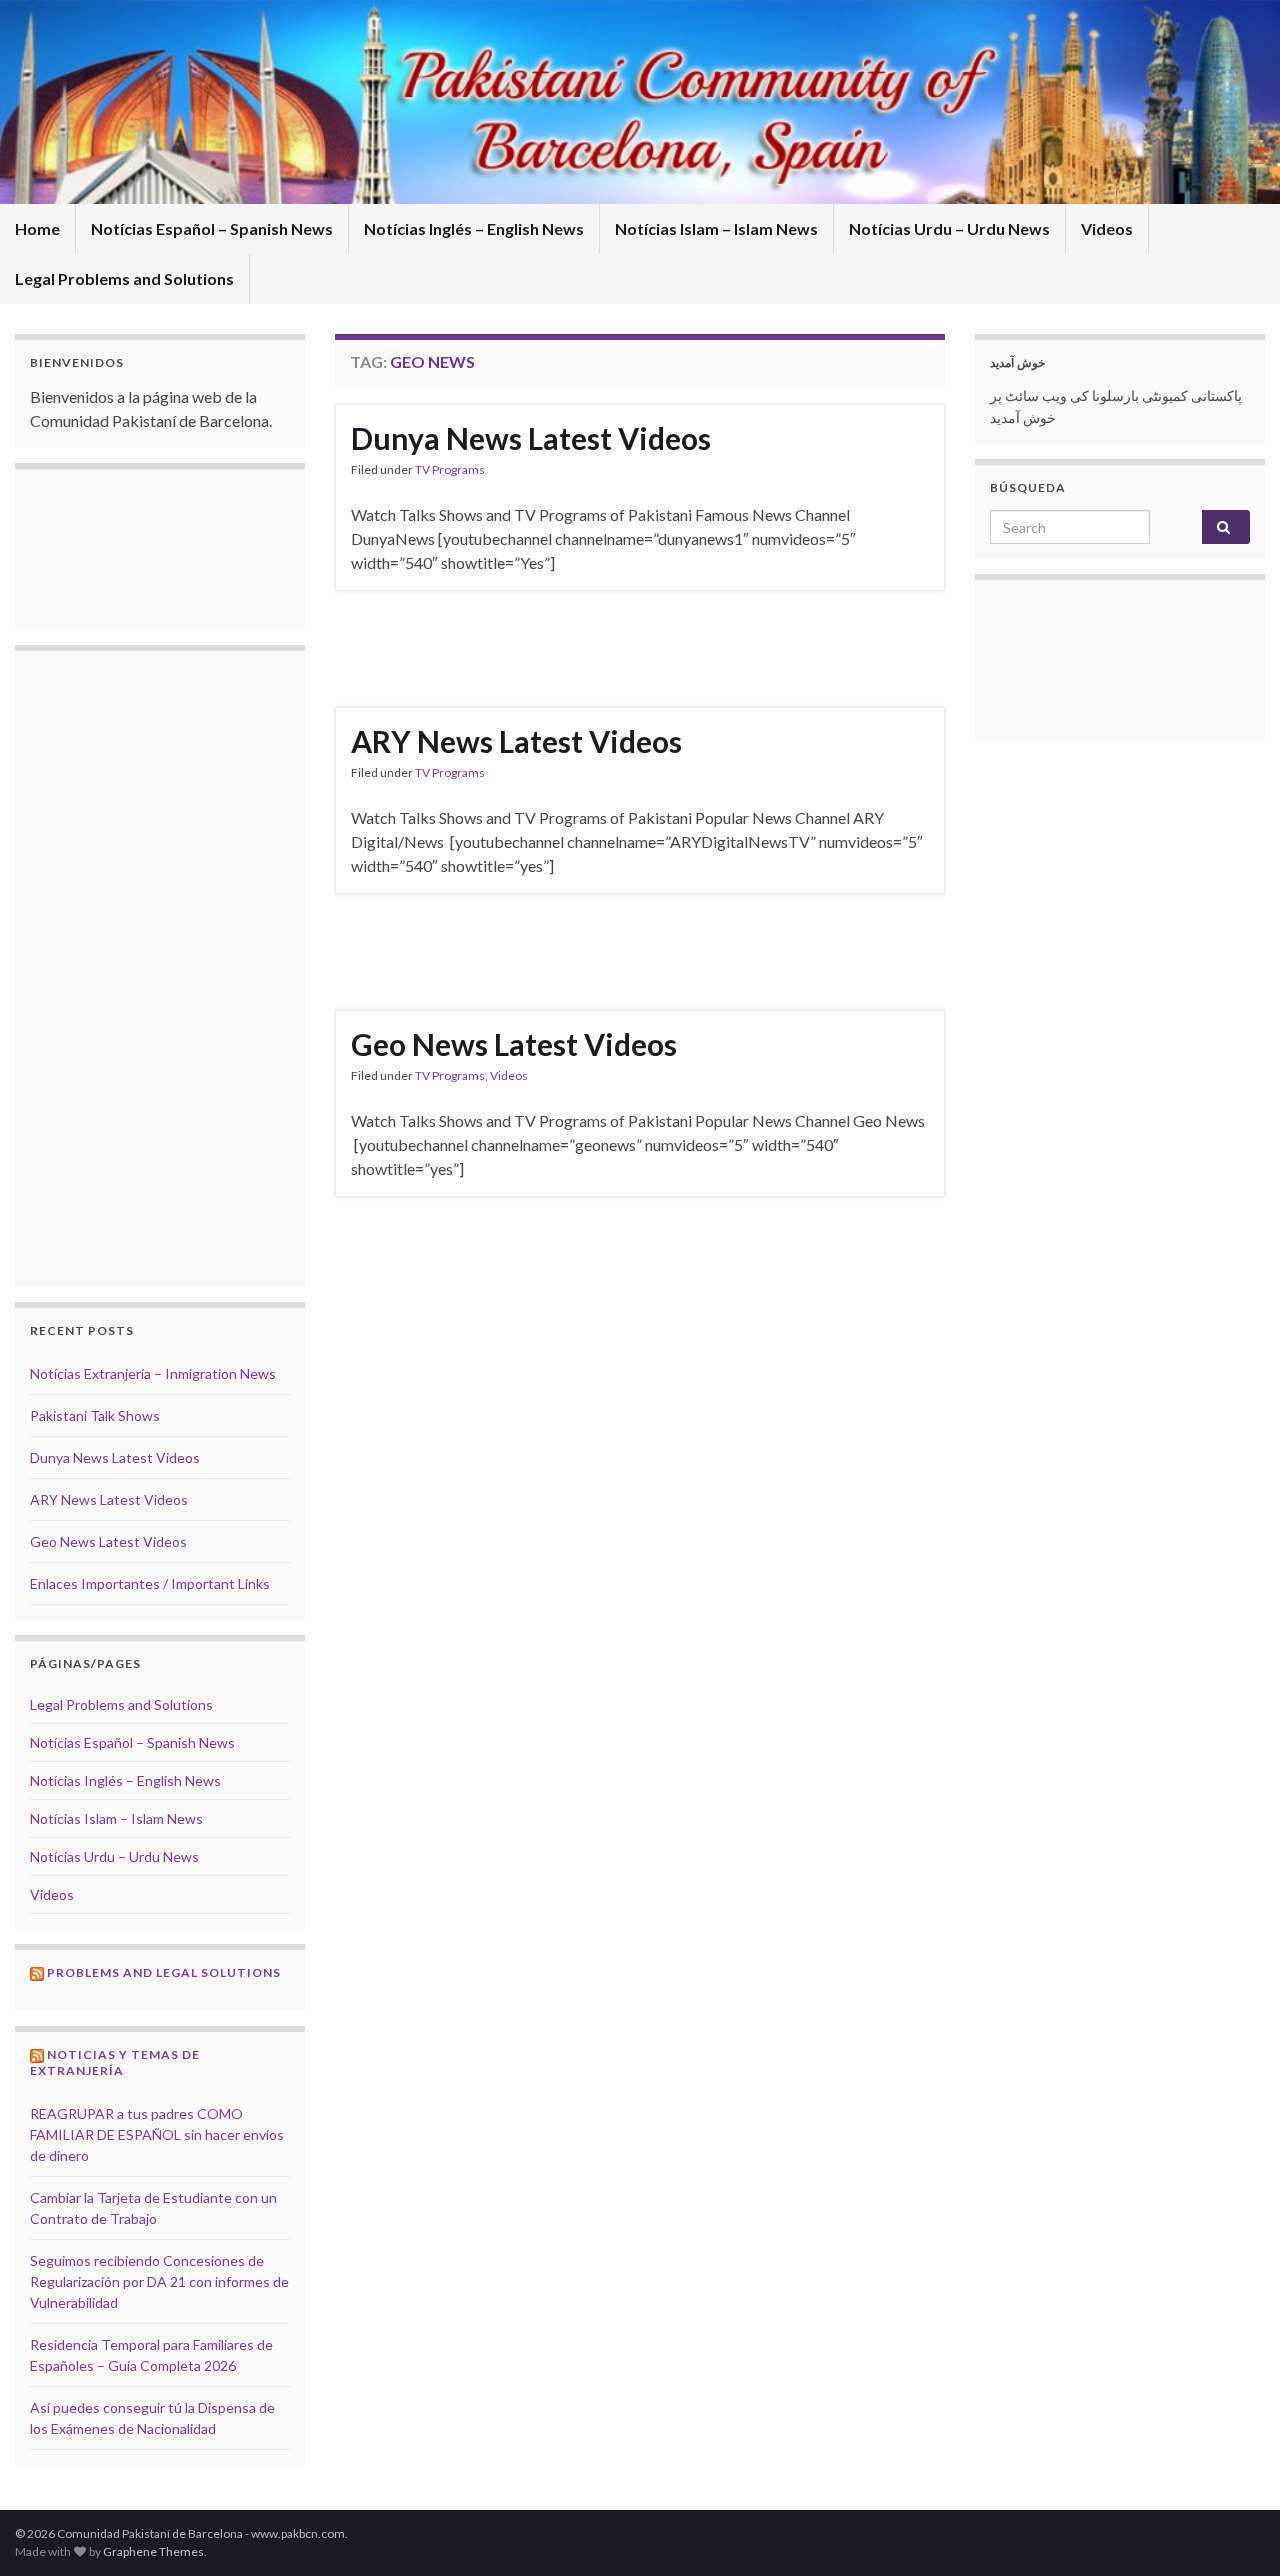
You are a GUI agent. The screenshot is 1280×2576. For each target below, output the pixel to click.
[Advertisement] (640, 646)
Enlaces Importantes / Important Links (150, 1583)
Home (37, 228)
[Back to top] (1235, 2531)
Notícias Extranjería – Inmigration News (153, 1373)
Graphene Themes (153, 2551)
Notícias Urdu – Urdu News (949, 228)
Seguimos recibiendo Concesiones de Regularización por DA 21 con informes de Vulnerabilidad (159, 2281)
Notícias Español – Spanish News (212, 228)
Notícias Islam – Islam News (716, 228)
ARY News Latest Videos (516, 741)
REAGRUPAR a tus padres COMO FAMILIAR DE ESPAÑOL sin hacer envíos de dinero (157, 2134)
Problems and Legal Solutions (164, 1972)
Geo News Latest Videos (514, 1044)
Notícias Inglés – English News (474, 228)
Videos (1107, 228)
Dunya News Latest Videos (531, 438)
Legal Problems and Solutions (124, 278)
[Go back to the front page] (640, 102)
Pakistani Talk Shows (95, 1415)
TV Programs (450, 469)
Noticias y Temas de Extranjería (115, 2062)
